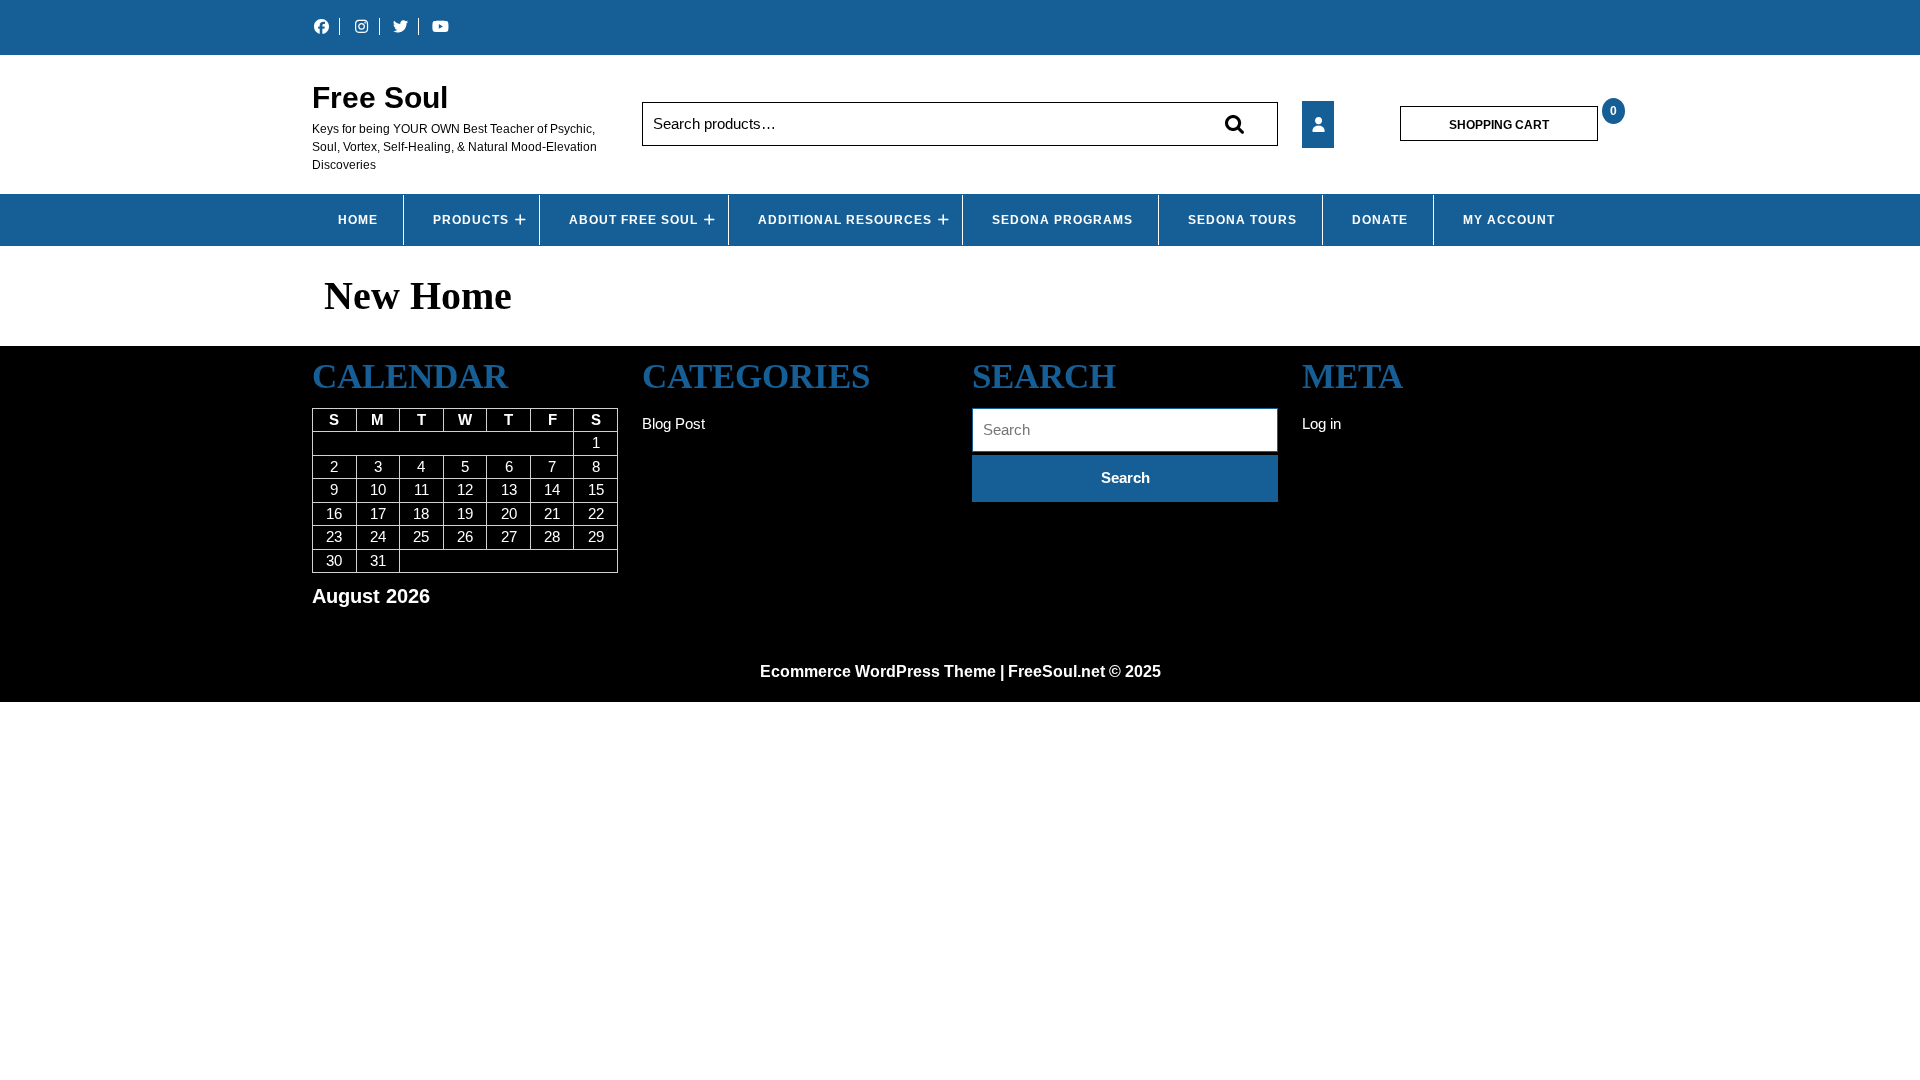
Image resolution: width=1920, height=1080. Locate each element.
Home (358, 220)
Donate (1380, 220)
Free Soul (380, 97)
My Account (1509, 220)
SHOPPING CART (1499, 125)
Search (1234, 124)
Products (471, 220)
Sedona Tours (1242, 220)
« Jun (330, 629)
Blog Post (673, 423)
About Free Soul (633, 220)
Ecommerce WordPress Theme (878, 671)
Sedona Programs (1062, 220)
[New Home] (1345, 124)
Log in (1321, 423)
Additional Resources (845, 220)
